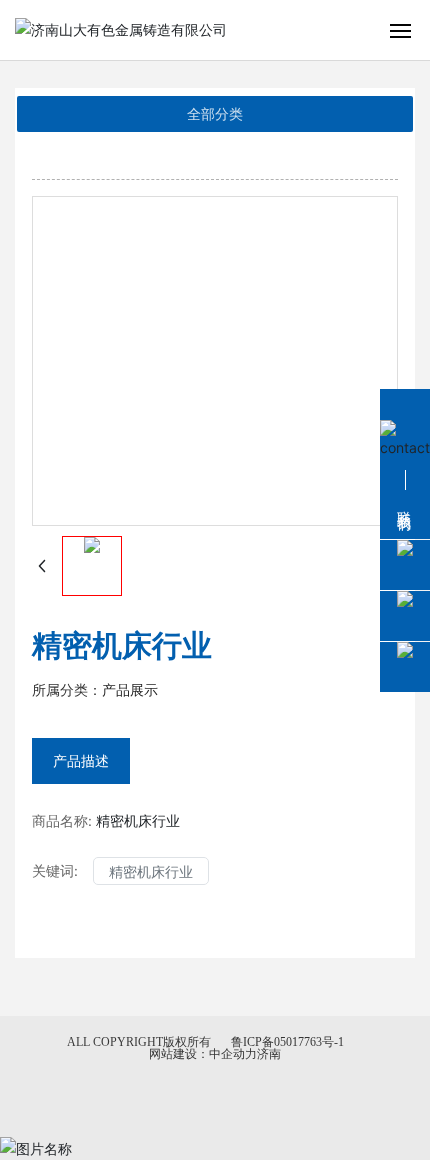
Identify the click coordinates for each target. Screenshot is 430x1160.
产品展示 (130, 690)
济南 (269, 1054)
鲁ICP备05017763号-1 (287, 1042)
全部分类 (215, 114)
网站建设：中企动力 (203, 1054)
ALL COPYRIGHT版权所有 (139, 1042)
